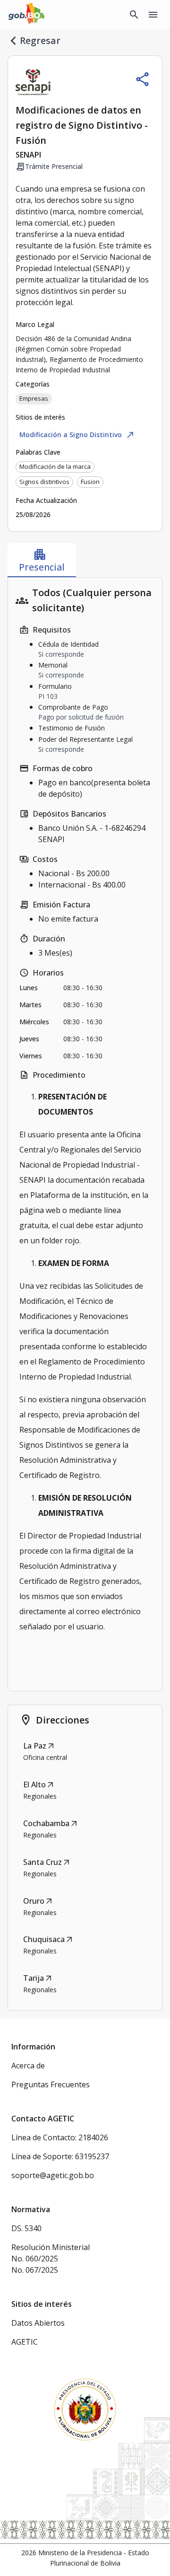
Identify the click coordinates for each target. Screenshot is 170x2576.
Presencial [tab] (42, 560)
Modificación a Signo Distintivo (77, 435)
